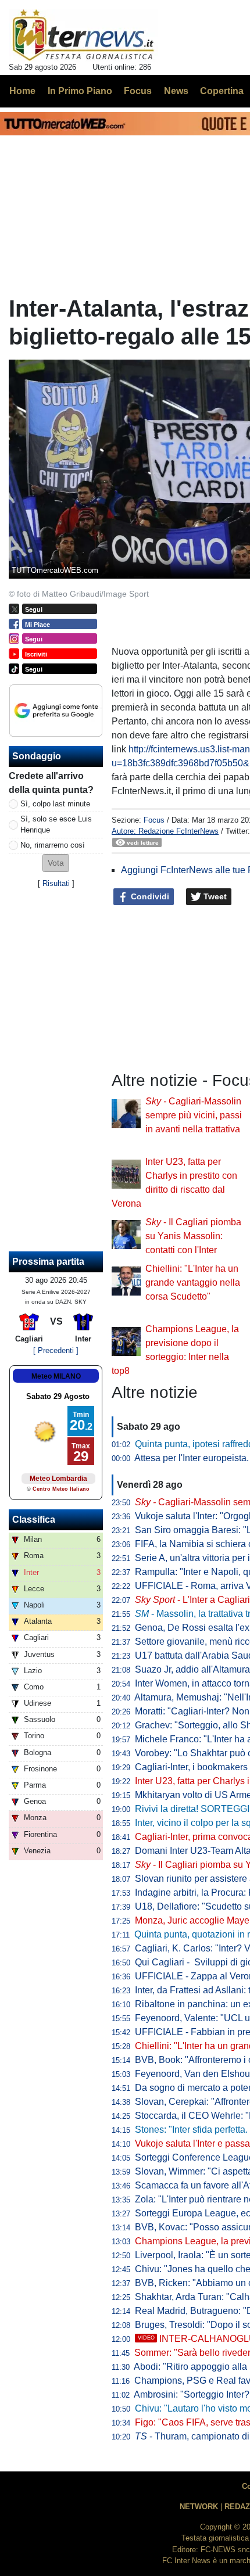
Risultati (56, 883)
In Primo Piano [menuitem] (80, 91)
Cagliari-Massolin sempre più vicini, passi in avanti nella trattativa (194, 1115)
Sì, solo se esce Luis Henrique (56, 824)
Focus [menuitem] (138, 91)
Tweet (214, 896)
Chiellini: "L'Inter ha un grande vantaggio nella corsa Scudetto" (193, 1282)
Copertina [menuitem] (222, 91)
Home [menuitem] (22, 91)
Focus (154, 820)
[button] (56, 863)
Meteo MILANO (56, 1376)
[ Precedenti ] (56, 1350)
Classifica (34, 1520)
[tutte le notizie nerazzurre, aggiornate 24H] (83, 35)
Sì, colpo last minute (55, 804)
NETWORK (199, 2507)
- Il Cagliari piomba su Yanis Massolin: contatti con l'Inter (193, 1236)
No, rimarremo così (53, 845)
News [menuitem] (176, 91)
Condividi (149, 896)
